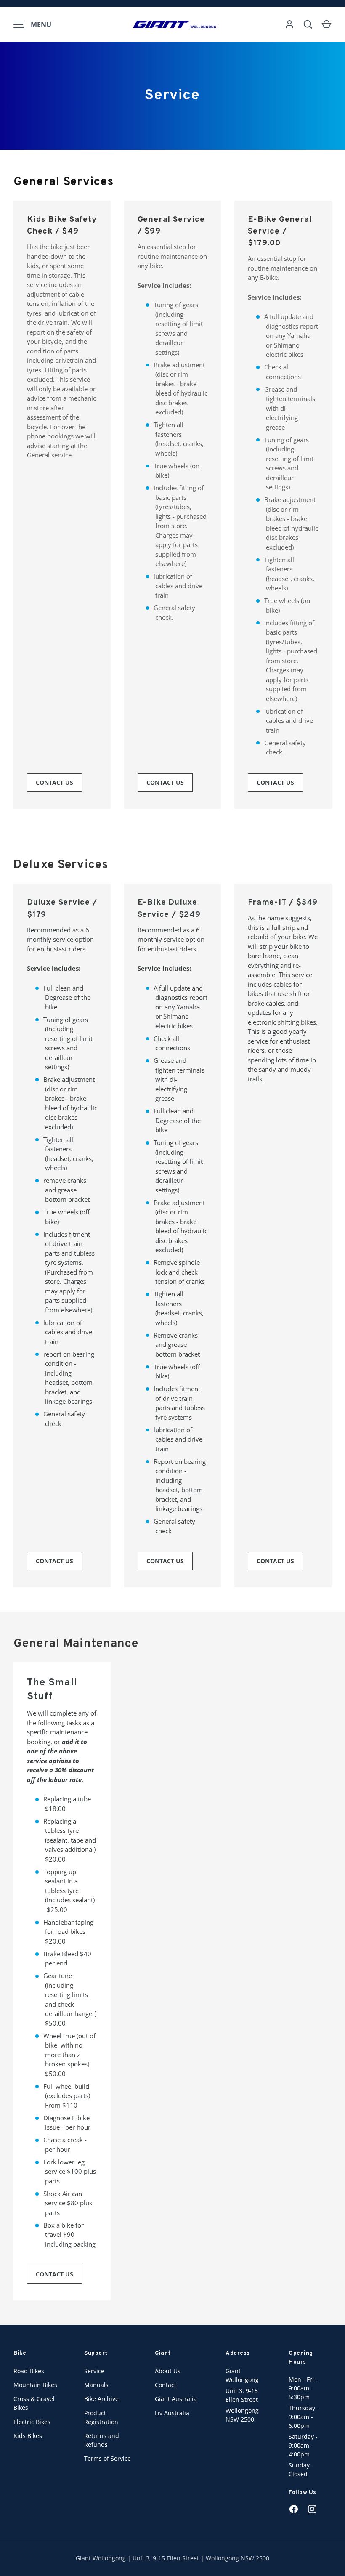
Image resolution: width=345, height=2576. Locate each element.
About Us (168, 2371)
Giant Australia (176, 2399)
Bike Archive (101, 2399)
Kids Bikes (28, 2436)
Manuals (96, 2385)
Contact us (54, 782)
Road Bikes (29, 2371)
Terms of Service (107, 2458)
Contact (166, 2385)
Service (94, 2371)
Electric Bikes (32, 2422)
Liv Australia (172, 2413)
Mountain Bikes (35, 2385)
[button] (326, 24)
